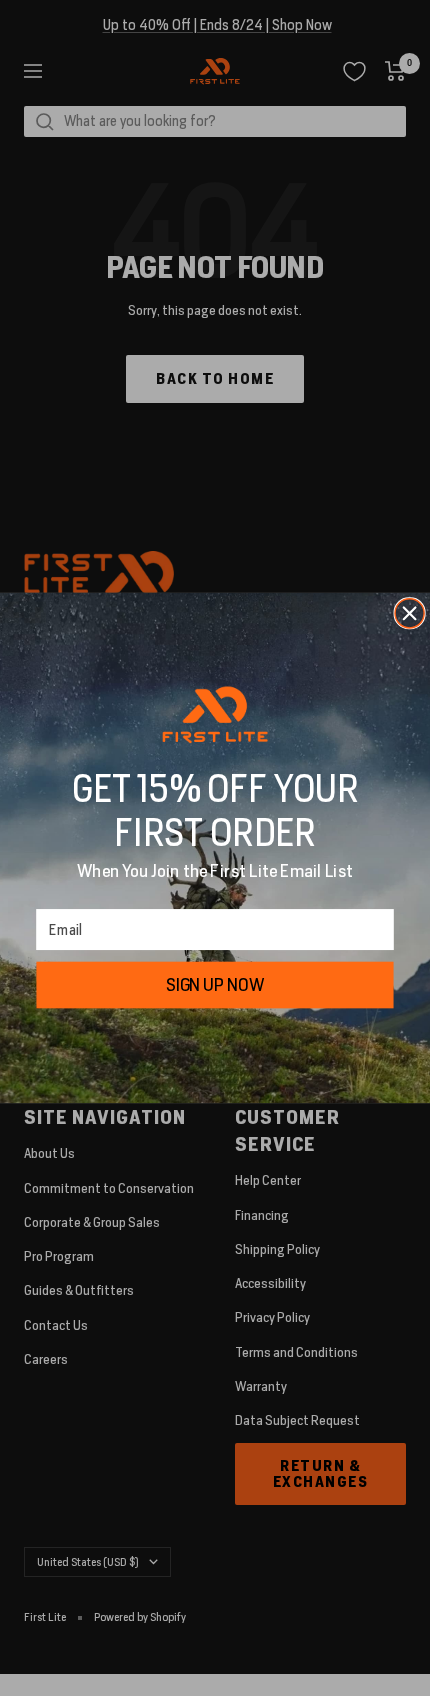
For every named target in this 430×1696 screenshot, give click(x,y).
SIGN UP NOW (215, 984)
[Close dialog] (409, 613)
